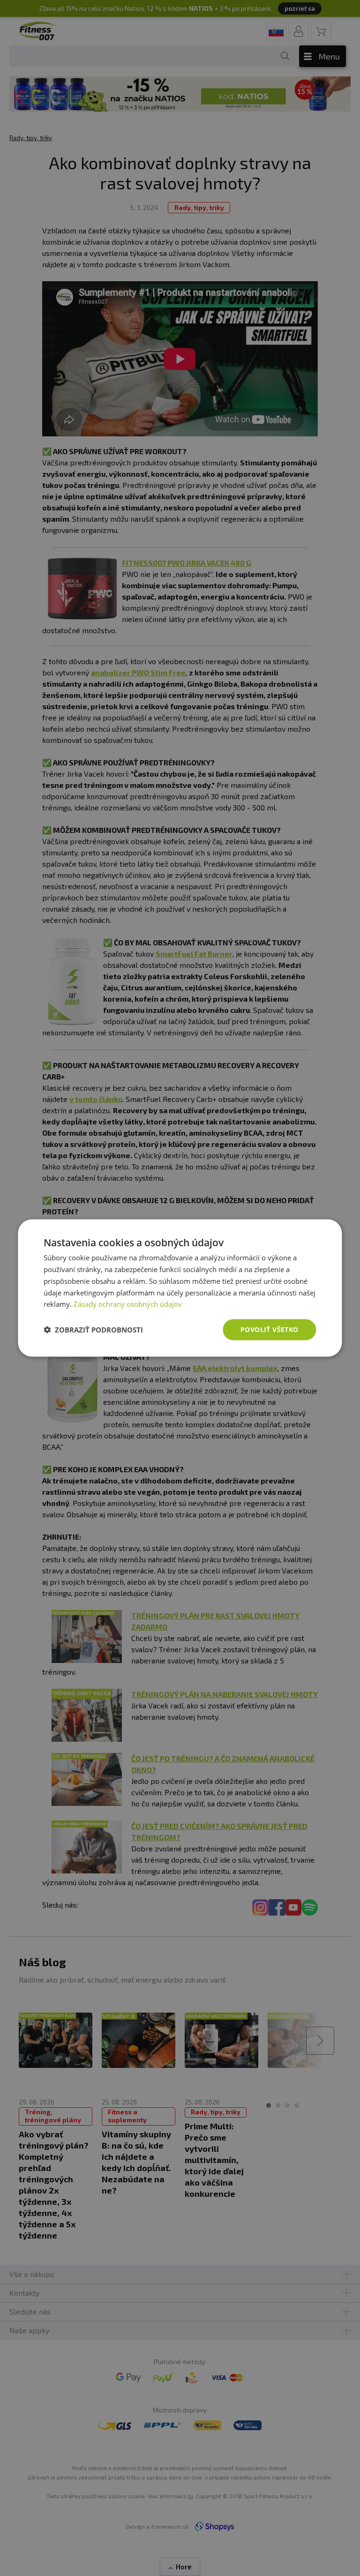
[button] (93, 1330)
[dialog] (180, 1288)
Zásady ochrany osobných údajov (128, 1304)
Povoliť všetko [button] (270, 1329)
